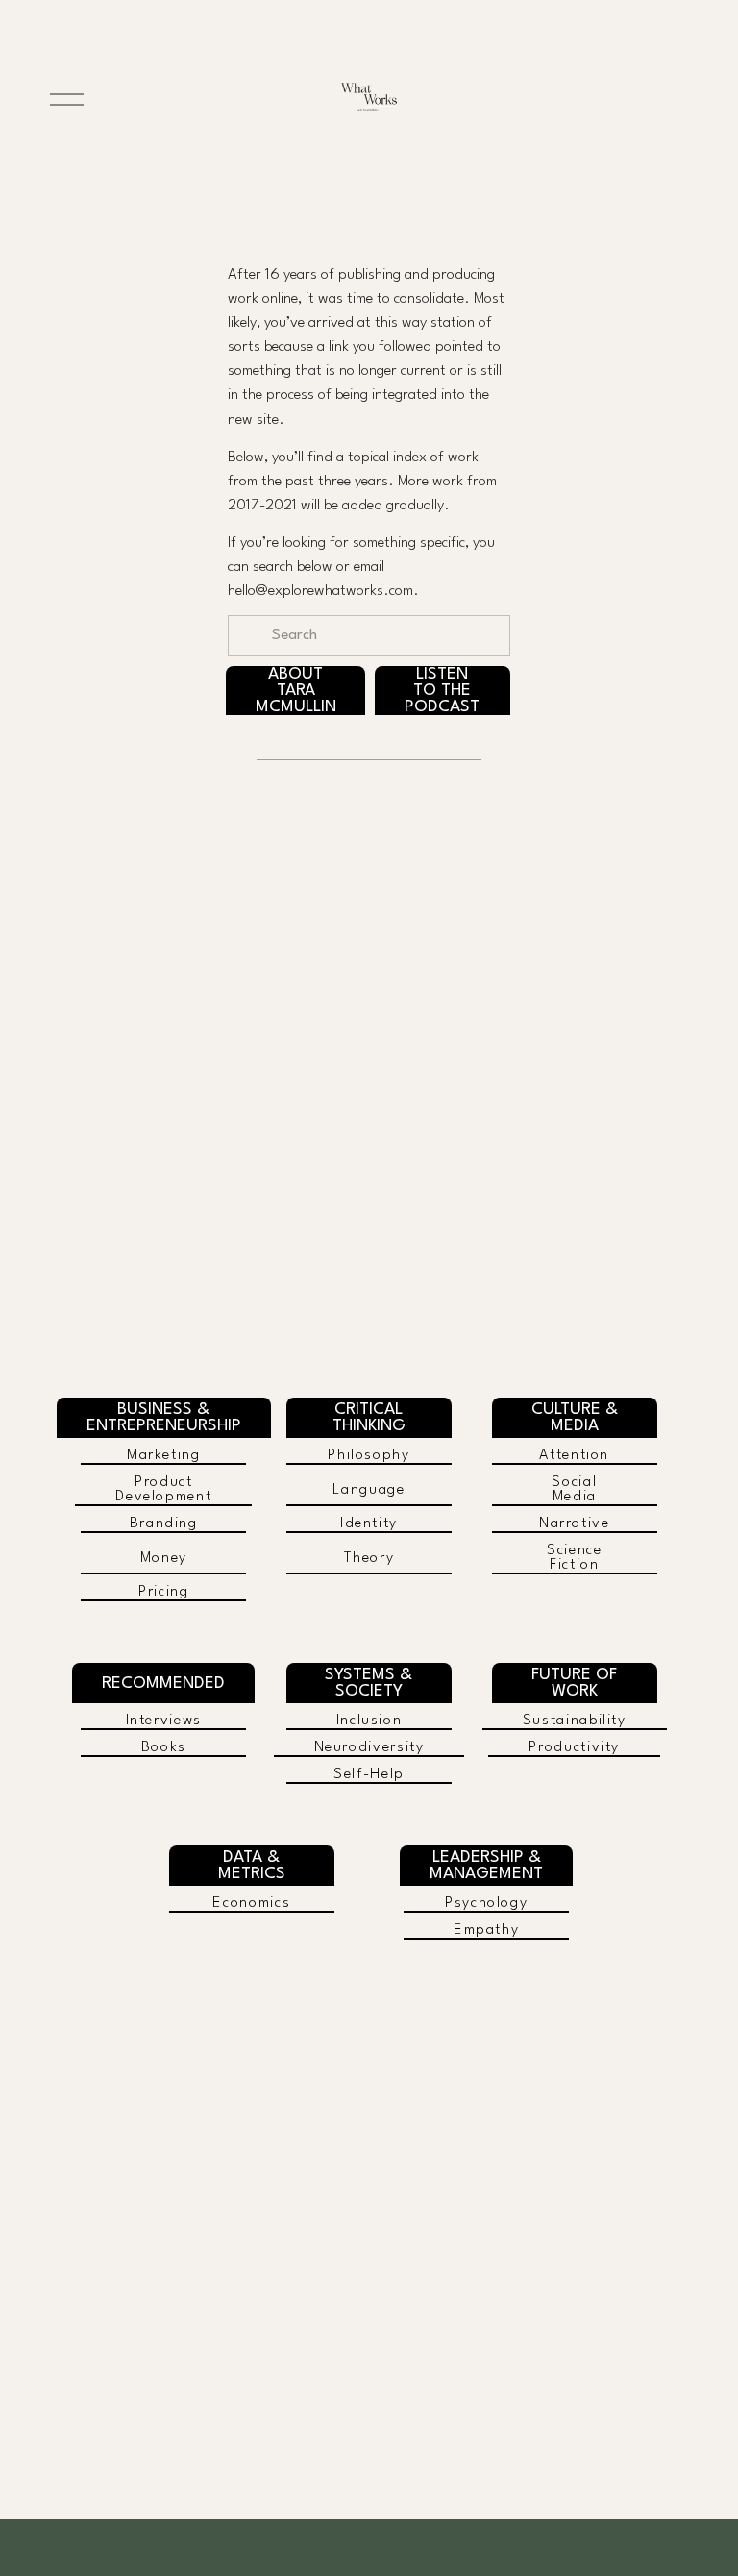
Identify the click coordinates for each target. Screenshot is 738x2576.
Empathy (486, 1931)
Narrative (575, 1524)
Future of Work (574, 1683)
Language (369, 1490)
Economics (251, 1904)
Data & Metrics (252, 1866)
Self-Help (369, 1775)
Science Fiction (574, 1558)
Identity (369, 1524)
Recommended (163, 1684)
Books (164, 1748)
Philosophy (369, 1456)
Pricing (163, 1592)
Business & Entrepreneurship (164, 1418)
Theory (369, 1559)
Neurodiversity (369, 1748)
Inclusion (369, 1721)
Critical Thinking (369, 1418)
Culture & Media (575, 1418)
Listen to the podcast (442, 691)
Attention (574, 1456)
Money (164, 1559)
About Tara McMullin (296, 691)
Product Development (163, 1490)
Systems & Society (369, 1683)
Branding (164, 1524)
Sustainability (575, 1721)
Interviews (164, 1721)
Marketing (164, 1456)
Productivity (574, 1748)
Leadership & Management (486, 1866)
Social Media (574, 1490)
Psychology (486, 1904)
